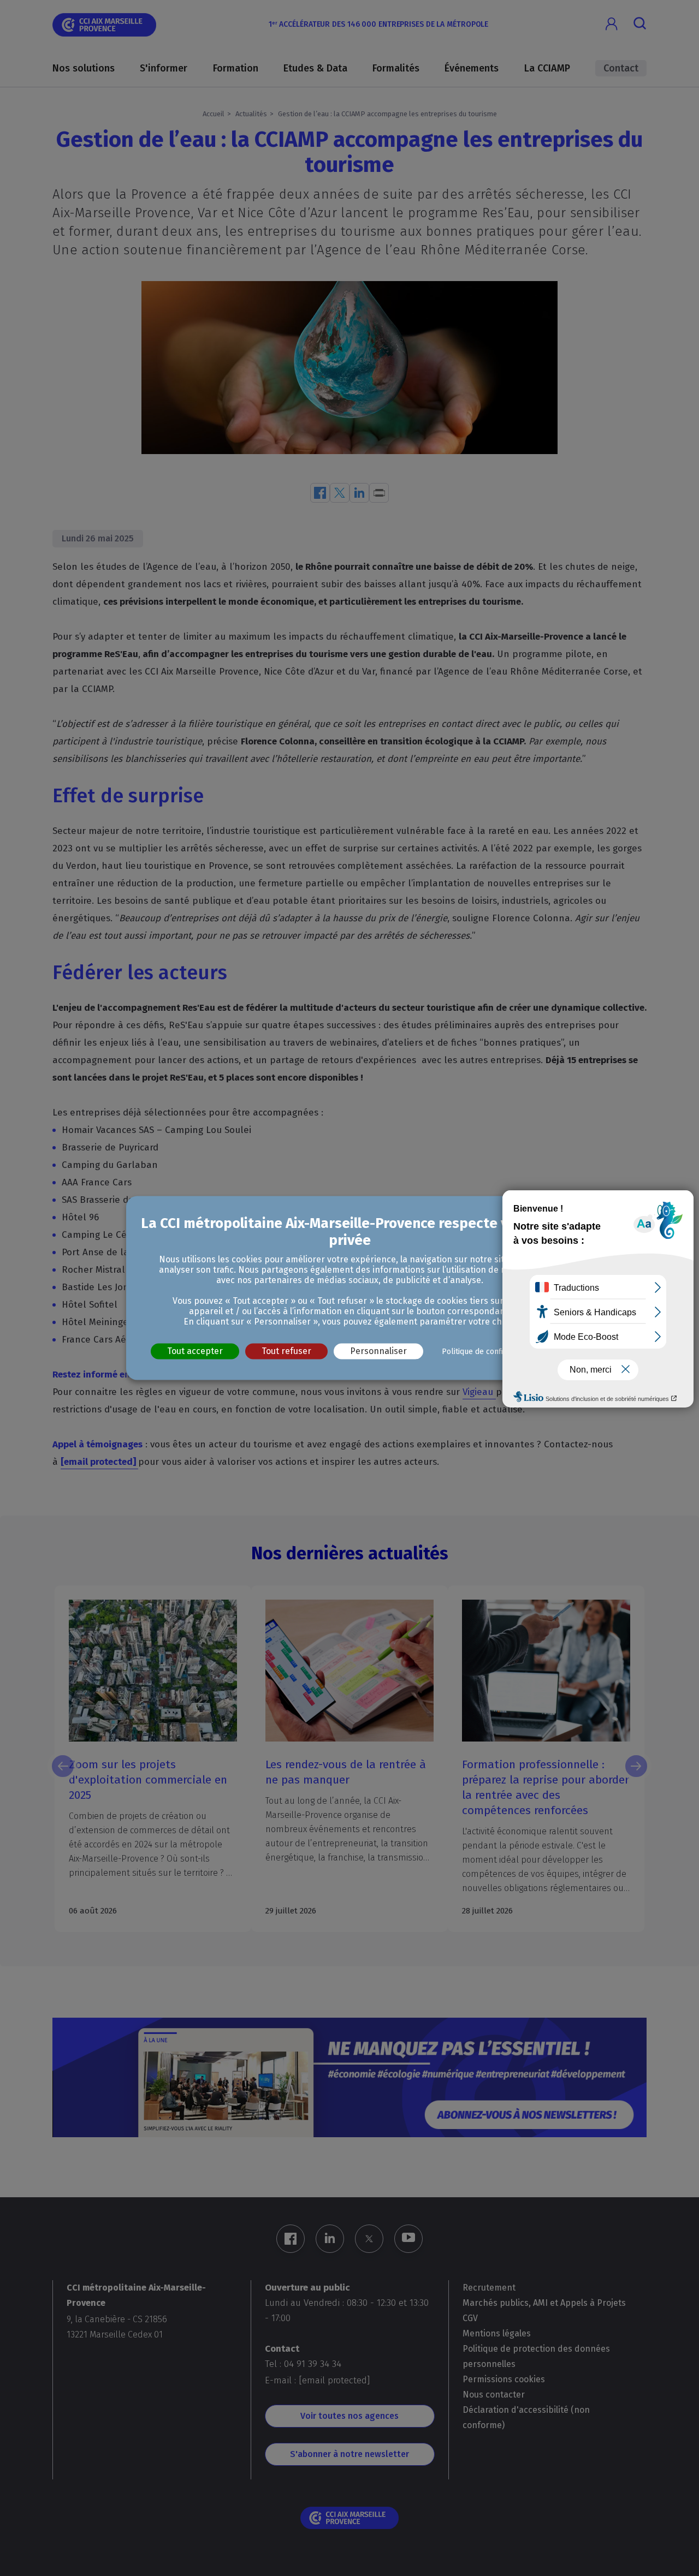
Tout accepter (195, 1351)
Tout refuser (286, 1351)
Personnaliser (378, 1351)
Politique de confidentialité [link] (489, 1352)
